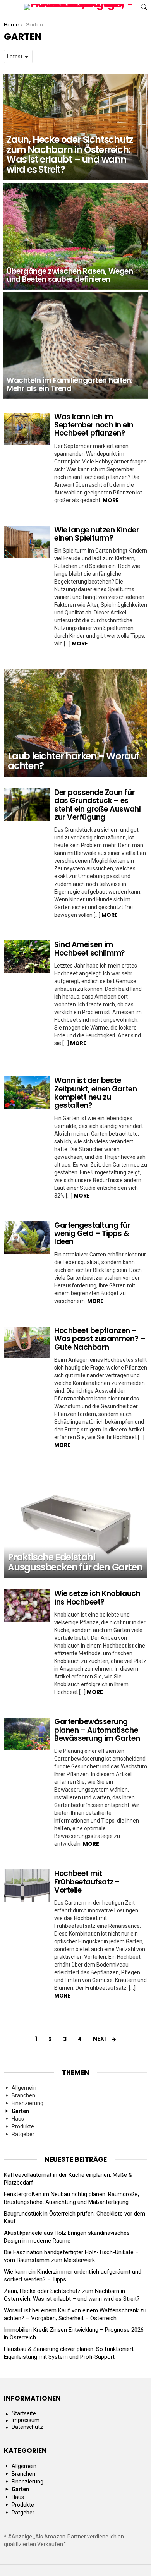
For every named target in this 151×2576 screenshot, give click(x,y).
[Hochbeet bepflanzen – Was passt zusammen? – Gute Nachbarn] (27, 1342)
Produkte (23, 2126)
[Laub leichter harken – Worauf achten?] (75, 723)
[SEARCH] (144, 7)
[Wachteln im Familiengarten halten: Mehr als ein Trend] (75, 345)
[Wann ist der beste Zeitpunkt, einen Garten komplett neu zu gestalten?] (27, 1093)
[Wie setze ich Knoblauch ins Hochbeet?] (27, 1606)
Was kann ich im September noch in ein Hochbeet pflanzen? (94, 425)
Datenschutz (27, 2427)
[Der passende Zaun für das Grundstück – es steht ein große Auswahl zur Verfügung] (27, 805)
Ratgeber (23, 2134)
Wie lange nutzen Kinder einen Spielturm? (97, 534)
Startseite (24, 2413)
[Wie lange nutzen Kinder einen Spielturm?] (27, 542)
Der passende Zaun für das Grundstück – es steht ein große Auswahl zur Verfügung (97, 805)
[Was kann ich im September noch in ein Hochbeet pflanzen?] (27, 429)
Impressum (26, 2420)
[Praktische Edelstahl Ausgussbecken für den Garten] (75, 1524)
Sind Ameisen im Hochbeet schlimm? (90, 949)
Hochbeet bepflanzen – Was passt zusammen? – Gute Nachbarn (100, 1339)
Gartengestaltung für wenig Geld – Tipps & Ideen (92, 1234)
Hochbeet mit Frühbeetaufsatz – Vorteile (87, 1882)
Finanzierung (27, 2103)
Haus (18, 2119)
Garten (20, 2111)
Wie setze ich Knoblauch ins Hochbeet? (97, 1598)
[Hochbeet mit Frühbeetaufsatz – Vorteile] (27, 1886)
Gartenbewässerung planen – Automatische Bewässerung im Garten (97, 1730)
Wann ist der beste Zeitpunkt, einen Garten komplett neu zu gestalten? (95, 1093)
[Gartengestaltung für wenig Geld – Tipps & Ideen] (27, 1237)
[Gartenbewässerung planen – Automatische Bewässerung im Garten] (27, 1734)
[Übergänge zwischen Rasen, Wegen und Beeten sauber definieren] (75, 236)
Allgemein (24, 2088)
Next (100, 2039)
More (111, 500)
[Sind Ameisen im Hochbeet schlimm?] (27, 957)
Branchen (23, 2095)
